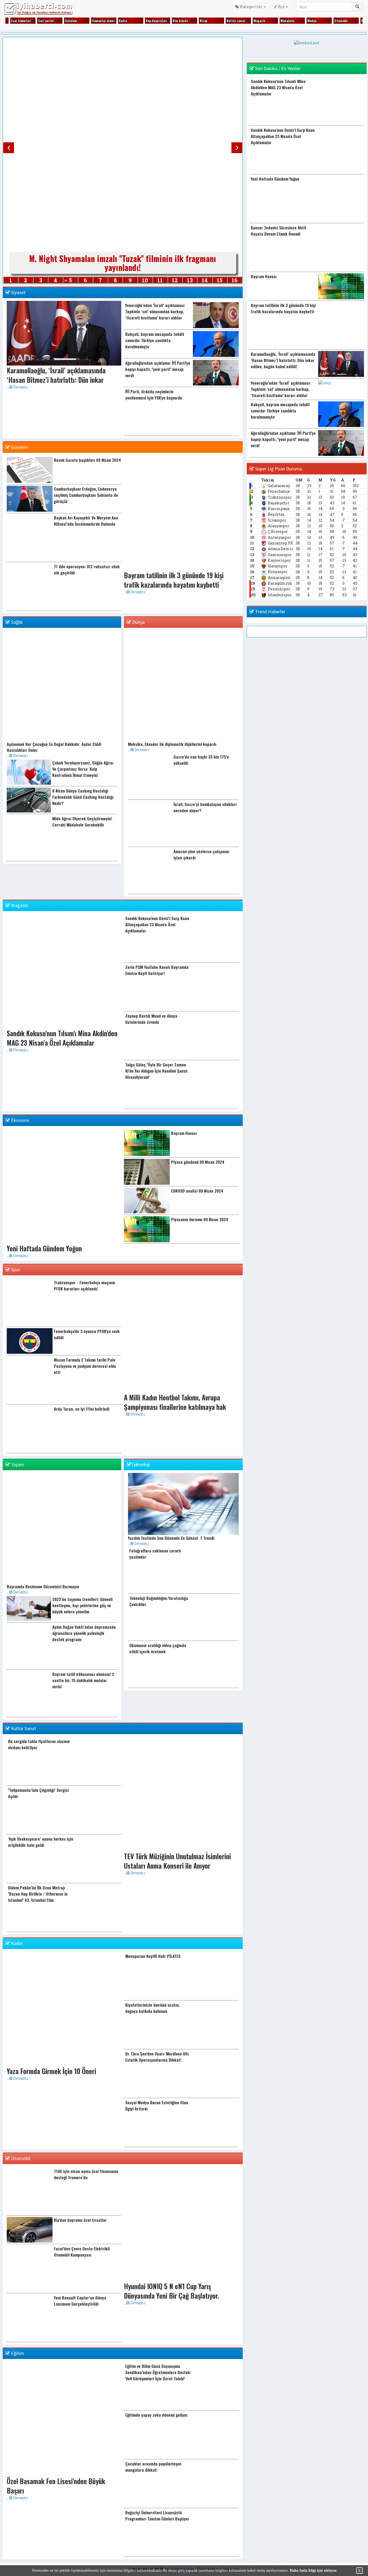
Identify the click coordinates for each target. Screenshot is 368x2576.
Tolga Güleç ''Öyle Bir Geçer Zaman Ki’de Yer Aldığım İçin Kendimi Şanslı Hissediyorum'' (156, 1071)
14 (205, 280)
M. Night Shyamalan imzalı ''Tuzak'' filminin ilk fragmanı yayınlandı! (123, 263)
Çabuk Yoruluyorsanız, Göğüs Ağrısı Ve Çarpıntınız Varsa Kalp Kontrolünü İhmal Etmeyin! (83, 769)
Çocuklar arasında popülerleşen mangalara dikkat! (153, 2467)
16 (235, 280)
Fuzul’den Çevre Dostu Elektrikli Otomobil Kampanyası (82, 2252)
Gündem (71, 21)
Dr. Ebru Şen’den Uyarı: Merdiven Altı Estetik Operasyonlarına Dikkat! (157, 2057)
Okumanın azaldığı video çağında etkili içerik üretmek (158, 1648)
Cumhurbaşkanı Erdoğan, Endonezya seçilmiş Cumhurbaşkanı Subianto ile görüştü (86, 495)
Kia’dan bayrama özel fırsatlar (80, 2220)
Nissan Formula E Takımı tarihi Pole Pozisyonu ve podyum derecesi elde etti (85, 1366)
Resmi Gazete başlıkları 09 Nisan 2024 (87, 460)
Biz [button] (281, 7)
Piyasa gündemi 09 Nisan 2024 (198, 1162)
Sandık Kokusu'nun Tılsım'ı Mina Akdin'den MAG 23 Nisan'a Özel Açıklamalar (278, 87)
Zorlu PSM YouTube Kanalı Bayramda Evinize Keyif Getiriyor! (157, 970)
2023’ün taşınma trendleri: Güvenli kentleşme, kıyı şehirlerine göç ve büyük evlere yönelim (82, 1605)
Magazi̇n (259, 21)
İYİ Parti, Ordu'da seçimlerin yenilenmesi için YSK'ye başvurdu (154, 395)
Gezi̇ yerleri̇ (46, 21)
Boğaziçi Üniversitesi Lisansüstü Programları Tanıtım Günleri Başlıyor (157, 2515)
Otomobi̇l (341, 21)
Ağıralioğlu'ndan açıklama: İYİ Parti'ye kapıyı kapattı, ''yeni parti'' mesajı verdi (158, 369)
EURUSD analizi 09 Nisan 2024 (197, 1191)
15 (220, 280)
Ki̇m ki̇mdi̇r (180, 21)
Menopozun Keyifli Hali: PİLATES (153, 1956)
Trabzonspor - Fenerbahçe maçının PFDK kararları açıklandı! (84, 1285)
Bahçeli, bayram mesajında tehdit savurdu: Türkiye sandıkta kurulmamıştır (155, 340)
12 (175, 280)
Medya (312, 21)
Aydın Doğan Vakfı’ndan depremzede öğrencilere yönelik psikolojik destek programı (84, 1633)
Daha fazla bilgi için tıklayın (313, 2570)
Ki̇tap (203, 21)
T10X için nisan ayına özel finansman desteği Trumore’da (86, 2174)
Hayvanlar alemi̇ (103, 21)
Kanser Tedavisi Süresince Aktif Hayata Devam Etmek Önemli (279, 231)
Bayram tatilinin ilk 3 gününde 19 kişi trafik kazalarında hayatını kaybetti (283, 308)
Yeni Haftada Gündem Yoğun (275, 179)
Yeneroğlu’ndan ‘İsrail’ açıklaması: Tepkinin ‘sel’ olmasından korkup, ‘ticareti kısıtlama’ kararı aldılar (155, 311)
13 (190, 280)
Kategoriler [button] (251, 7)
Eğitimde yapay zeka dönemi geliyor (157, 2415)
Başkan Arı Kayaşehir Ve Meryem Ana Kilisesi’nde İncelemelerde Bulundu (86, 521)
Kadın (123, 21)
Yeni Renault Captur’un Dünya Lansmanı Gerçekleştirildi (80, 2301)
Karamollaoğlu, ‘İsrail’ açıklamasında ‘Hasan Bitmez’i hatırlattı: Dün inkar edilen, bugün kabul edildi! (283, 360)
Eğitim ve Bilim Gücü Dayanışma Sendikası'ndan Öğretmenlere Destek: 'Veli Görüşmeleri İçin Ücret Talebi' (158, 2372)
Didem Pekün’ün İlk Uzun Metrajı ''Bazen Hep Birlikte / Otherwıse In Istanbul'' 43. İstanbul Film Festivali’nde (38, 1897)
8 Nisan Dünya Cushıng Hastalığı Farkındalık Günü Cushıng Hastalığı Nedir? (83, 797)
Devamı (20, 387)
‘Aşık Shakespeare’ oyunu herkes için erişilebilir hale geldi (41, 1842)
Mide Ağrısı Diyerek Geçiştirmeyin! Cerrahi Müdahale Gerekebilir (82, 822)
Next (237, 148)
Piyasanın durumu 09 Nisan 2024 (200, 1219)
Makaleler (288, 21)
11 (160, 280)
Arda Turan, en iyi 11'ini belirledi (82, 1409)
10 (145, 280)
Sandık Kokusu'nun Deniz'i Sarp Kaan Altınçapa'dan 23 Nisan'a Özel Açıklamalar (157, 924)
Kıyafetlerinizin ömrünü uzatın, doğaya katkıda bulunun (152, 2008)
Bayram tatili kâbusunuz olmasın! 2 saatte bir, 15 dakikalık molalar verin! (83, 1680)
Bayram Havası (184, 1133)
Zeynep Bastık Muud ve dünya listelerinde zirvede (151, 1019)
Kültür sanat (236, 21)
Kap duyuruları (156, 21)
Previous (9, 148)
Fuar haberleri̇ (21, 21)
